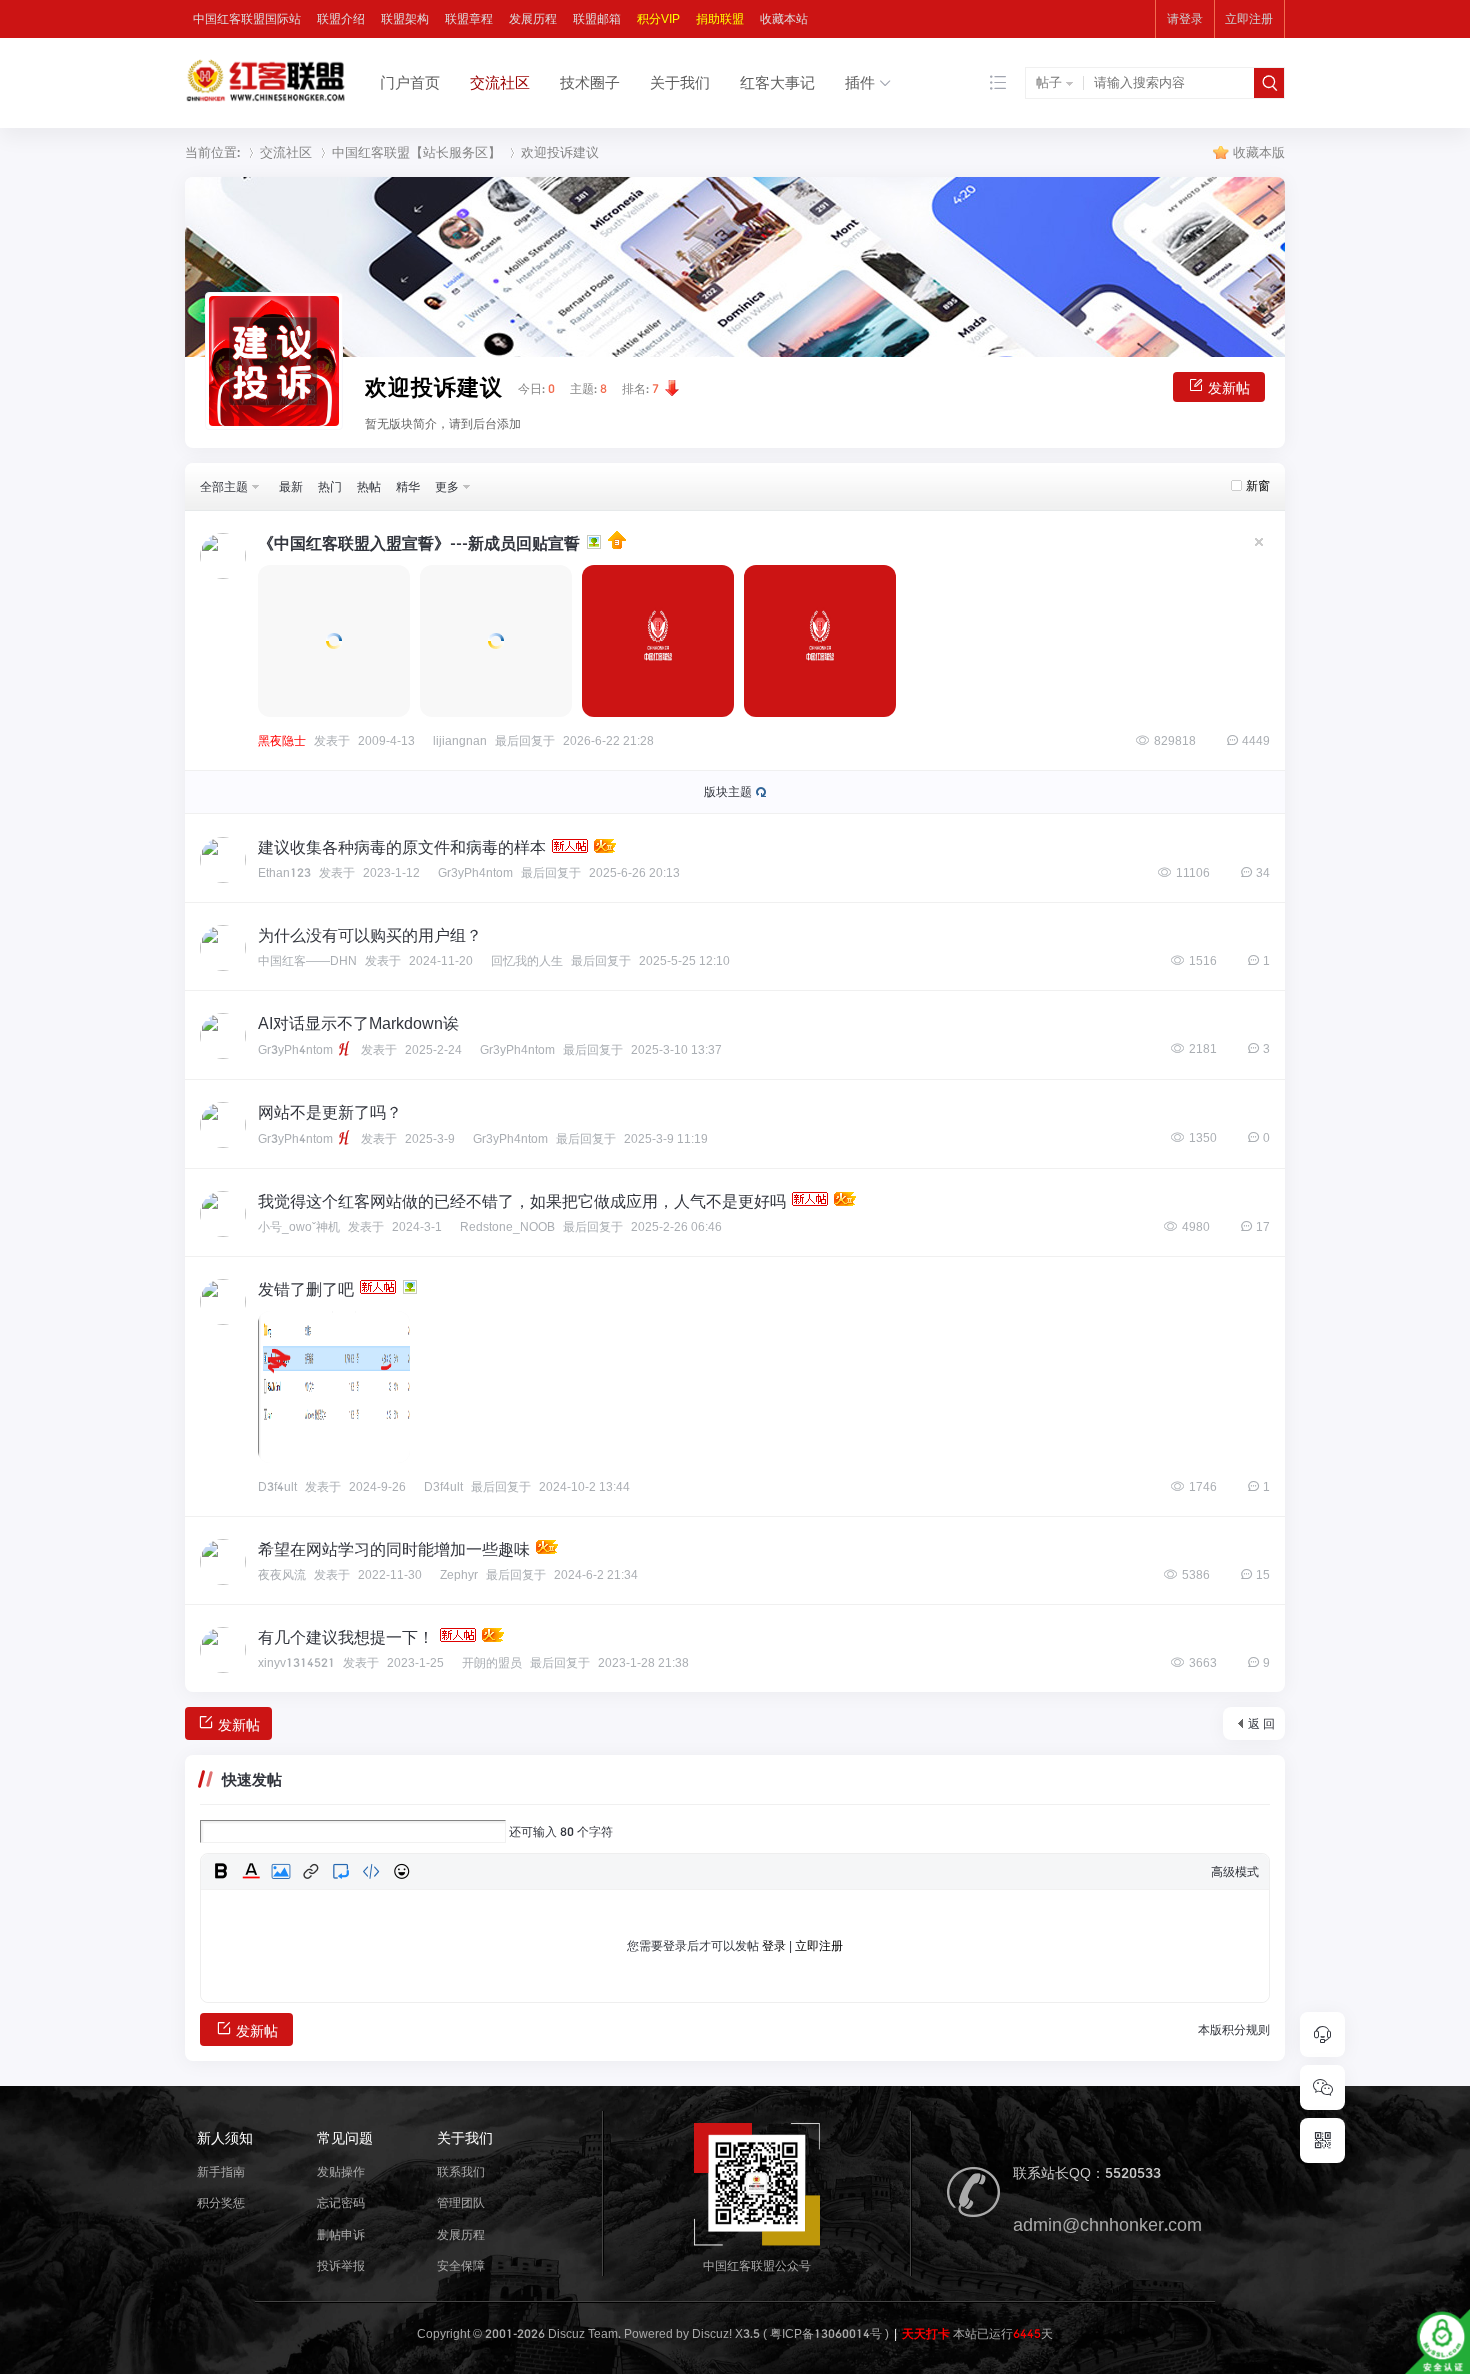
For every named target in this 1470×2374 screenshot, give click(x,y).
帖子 (1049, 82)
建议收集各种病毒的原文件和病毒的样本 (402, 847)
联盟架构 (405, 18)
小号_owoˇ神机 (299, 1226)
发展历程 (533, 18)
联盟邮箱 (597, 18)
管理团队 (461, 2202)
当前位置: (212, 152)
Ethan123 (284, 872)
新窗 (1258, 485)
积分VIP (658, 18)
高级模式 (1235, 1871)
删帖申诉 (341, 2234)
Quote (341, 1871)
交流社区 (500, 82)
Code (371, 1871)
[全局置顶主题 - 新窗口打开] (615, 543)
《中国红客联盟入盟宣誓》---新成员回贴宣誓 (419, 543)
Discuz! (712, 2333)
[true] (1269, 83)
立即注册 (1249, 18)
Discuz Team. (584, 2333)
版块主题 (728, 791)
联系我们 (461, 2171)
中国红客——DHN (307, 960)
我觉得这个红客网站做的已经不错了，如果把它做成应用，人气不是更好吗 (522, 1201)
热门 (330, 486)
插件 (860, 82)
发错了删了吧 (306, 1289)
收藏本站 (784, 18)
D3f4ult (277, 1486)
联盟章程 (469, 18)
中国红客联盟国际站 (247, 18)
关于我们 (680, 82)
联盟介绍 (341, 18)
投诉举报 (341, 2265)
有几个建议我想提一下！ (346, 1637)
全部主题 (224, 486)
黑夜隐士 (282, 740)
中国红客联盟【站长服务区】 (416, 152)
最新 (291, 486)
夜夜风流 (282, 1574)
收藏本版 (1259, 152)
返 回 (1261, 1723)
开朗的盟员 (492, 1663)
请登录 (1185, 18)
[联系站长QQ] (1322, 2034)
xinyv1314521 (296, 1662)
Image (281, 1871)
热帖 (369, 486)
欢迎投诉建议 (560, 152)
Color (251, 1871)
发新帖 (1229, 388)
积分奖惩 (221, 2202)
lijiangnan (460, 741)
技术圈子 (590, 82)
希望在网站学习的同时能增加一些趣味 (394, 1549)
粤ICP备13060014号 (826, 2333)
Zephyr (459, 1575)
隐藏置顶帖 (1259, 542)
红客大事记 (777, 82)
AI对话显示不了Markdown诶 (358, 1023)
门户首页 (410, 82)
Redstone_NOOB (507, 1227)
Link (311, 1871)
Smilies (401, 1871)
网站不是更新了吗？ (330, 1112)
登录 (774, 1945)
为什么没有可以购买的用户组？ (370, 935)
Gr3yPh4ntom (475, 873)
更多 (447, 486)
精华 (408, 486)
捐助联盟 (720, 18)
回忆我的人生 (527, 961)
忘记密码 (341, 2202)
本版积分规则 (1234, 2029)
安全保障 (461, 2265)
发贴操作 (341, 2171)
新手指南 (221, 2171)
